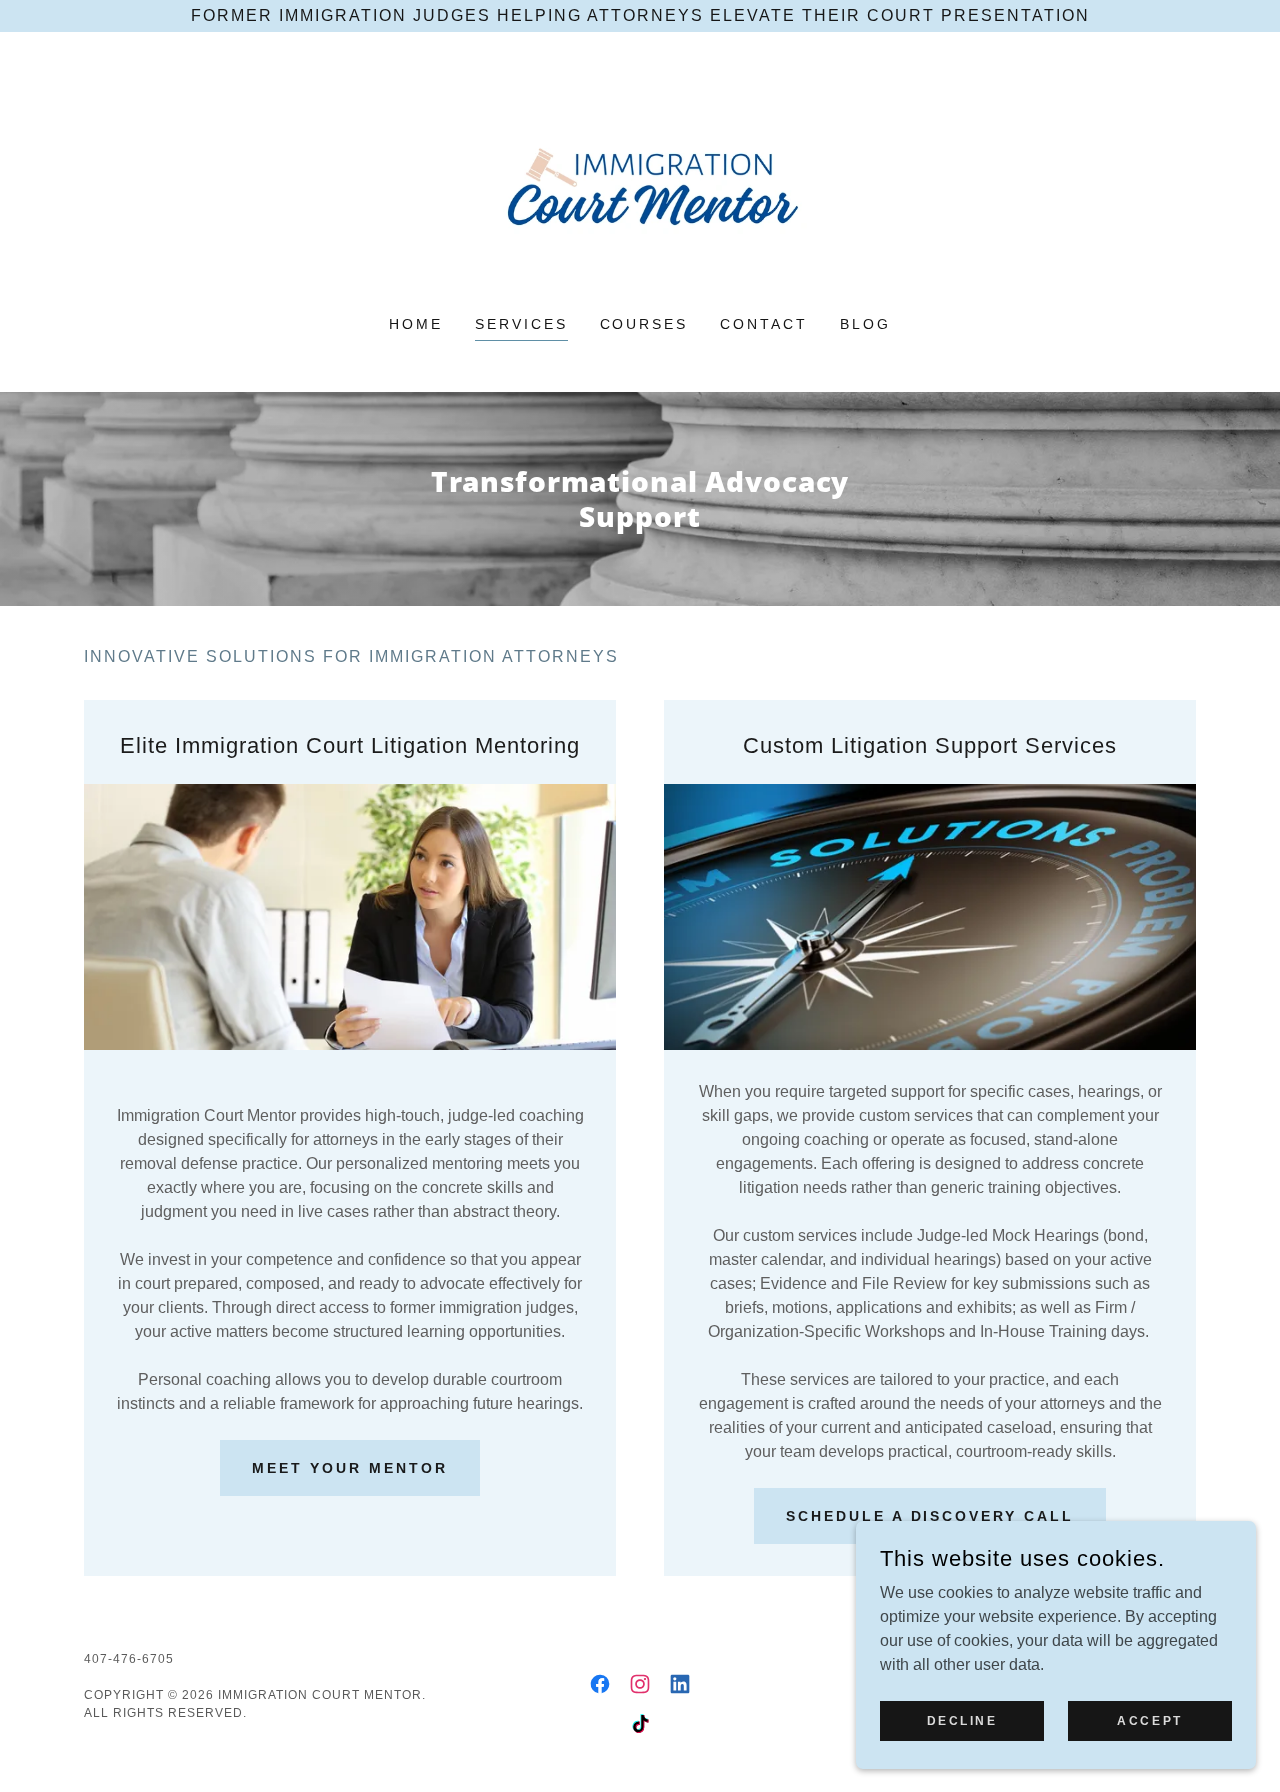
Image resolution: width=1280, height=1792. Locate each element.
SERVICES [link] (521, 324)
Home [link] (416, 324)
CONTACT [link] (764, 324)
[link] (640, 186)
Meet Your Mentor (350, 1468)
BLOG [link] (865, 324)
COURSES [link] (644, 324)
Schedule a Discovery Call (930, 1516)
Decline (962, 1720)
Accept (1149, 1720)
